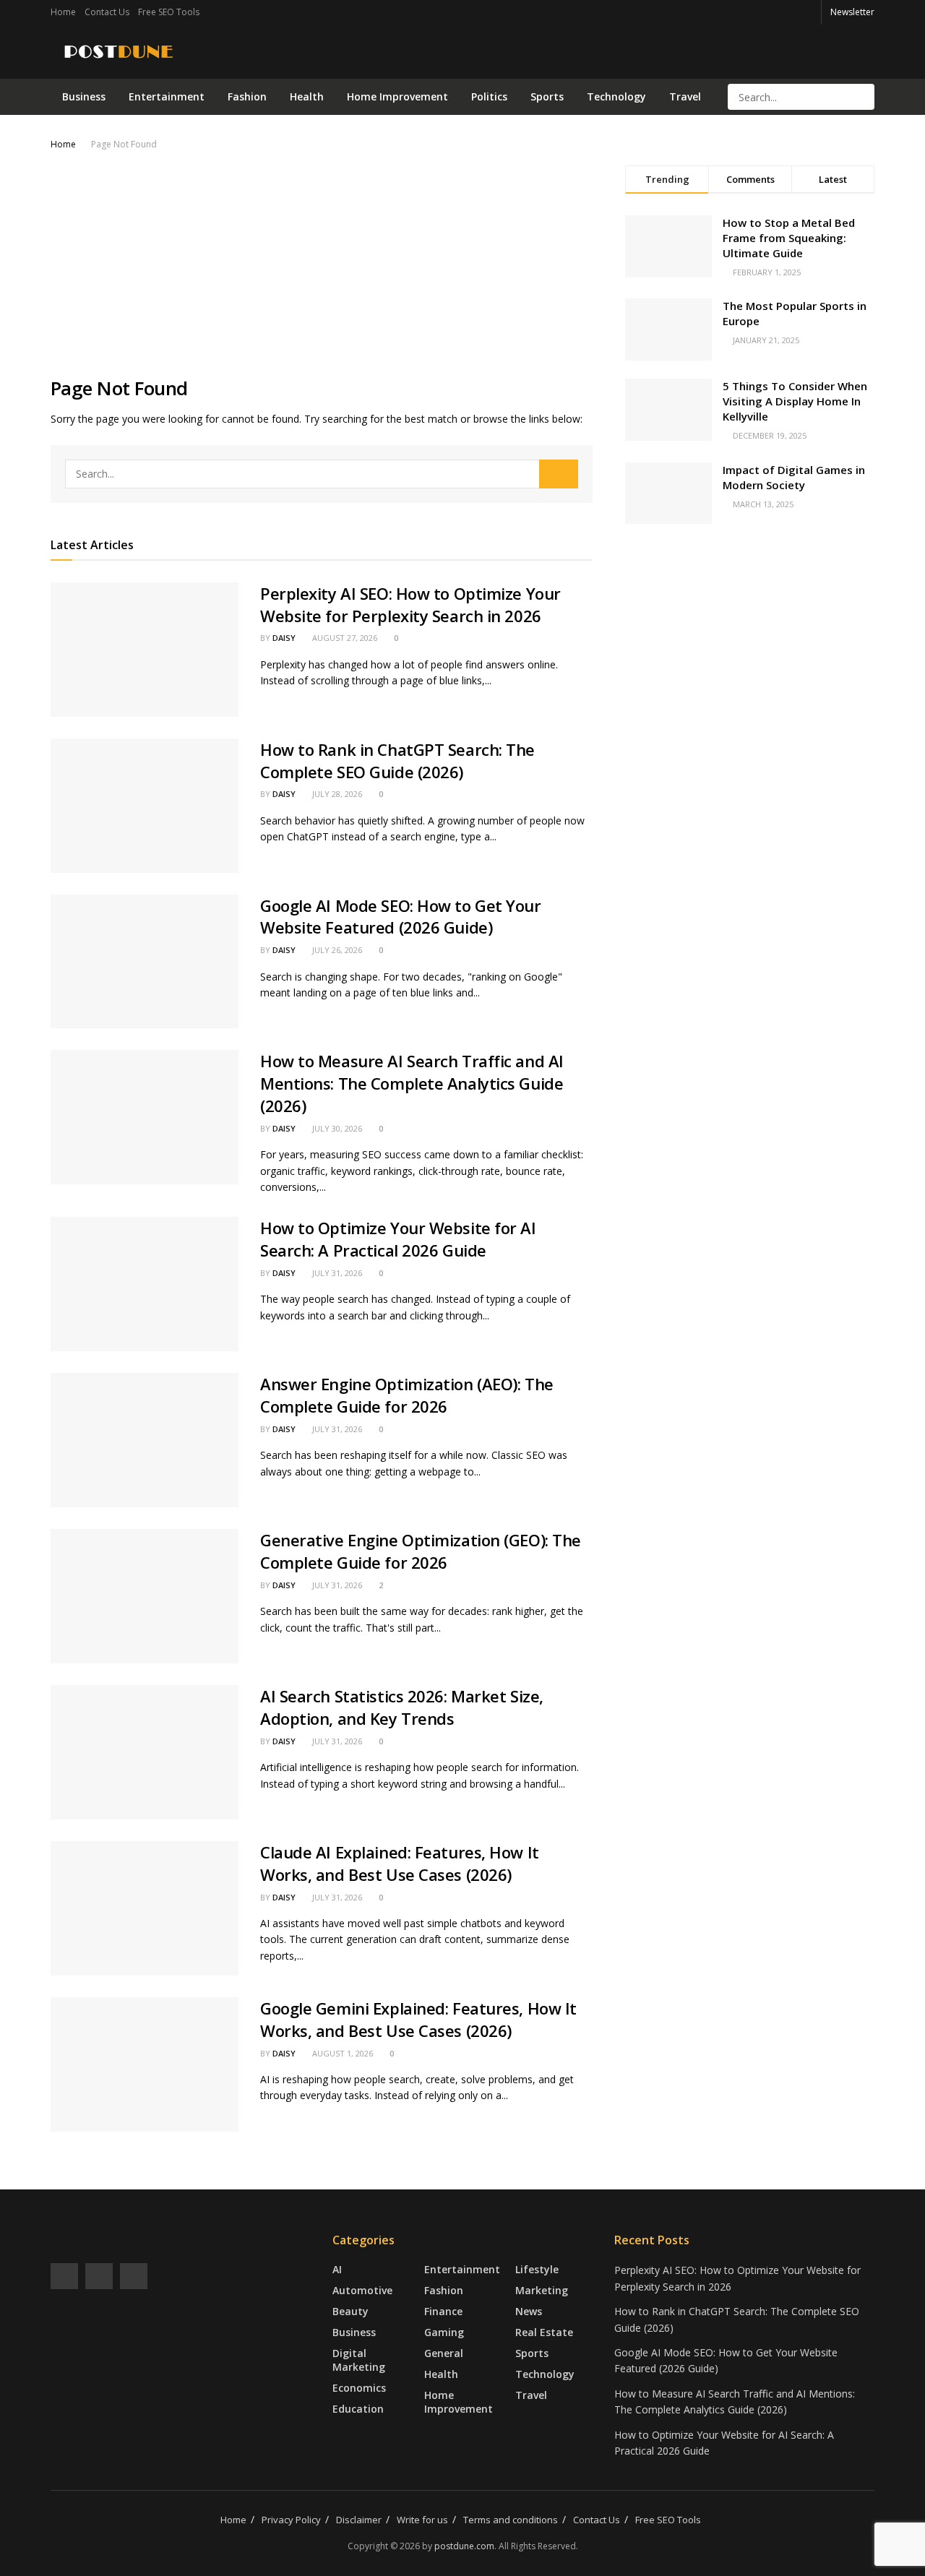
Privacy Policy (291, 2520)
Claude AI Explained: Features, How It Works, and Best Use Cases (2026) (400, 1863)
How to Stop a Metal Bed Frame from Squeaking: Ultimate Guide (789, 238)
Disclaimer (359, 2520)
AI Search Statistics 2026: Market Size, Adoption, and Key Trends (402, 1707)
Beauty (350, 2311)
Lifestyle (537, 2269)
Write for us (422, 2520)
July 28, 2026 (336, 794)
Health (307, 96)
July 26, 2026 (336, 950)
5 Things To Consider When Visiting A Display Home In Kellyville (795, 401)
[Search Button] (862, 97)
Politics (489, 96)
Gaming (444, 2332)
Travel (685, 96)
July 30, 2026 (336, 1128)
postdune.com (464, 2546)
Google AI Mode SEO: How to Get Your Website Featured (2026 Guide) (401, 917)
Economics (359, 2388)
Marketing (542, 2290)
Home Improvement (397, 96)
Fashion (247, 96)
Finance (443, 2311)
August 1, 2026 (341, 2053)
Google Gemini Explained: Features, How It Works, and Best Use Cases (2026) (418, 2019)
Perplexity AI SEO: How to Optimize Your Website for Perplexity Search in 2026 (410, 604)
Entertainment (167, 96)
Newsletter (852, 12)
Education (358, 2409)
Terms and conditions (511, 2520)
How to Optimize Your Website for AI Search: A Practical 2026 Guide (398, 1239)
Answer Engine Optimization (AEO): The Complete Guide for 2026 (407, 1395)
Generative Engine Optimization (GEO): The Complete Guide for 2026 (421, 1551)
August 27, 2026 (344, 638)
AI (337, 2269)
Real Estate (544, 2332)
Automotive (362, 2290)
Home (63, 12)
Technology (616, 96)
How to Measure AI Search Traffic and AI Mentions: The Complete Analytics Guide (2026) (412, 1083)
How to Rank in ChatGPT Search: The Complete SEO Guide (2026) (397, 761)
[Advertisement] (322, 261)
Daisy (284, 638)
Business (84, 96)
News (529, 2311)
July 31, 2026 (336, 1273)
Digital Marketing (359, 2360)
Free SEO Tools (169, 12)
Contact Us (107, 12)
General (444, 2353)
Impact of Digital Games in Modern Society (794, 477)
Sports (547, 96)
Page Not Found (124, 144)
